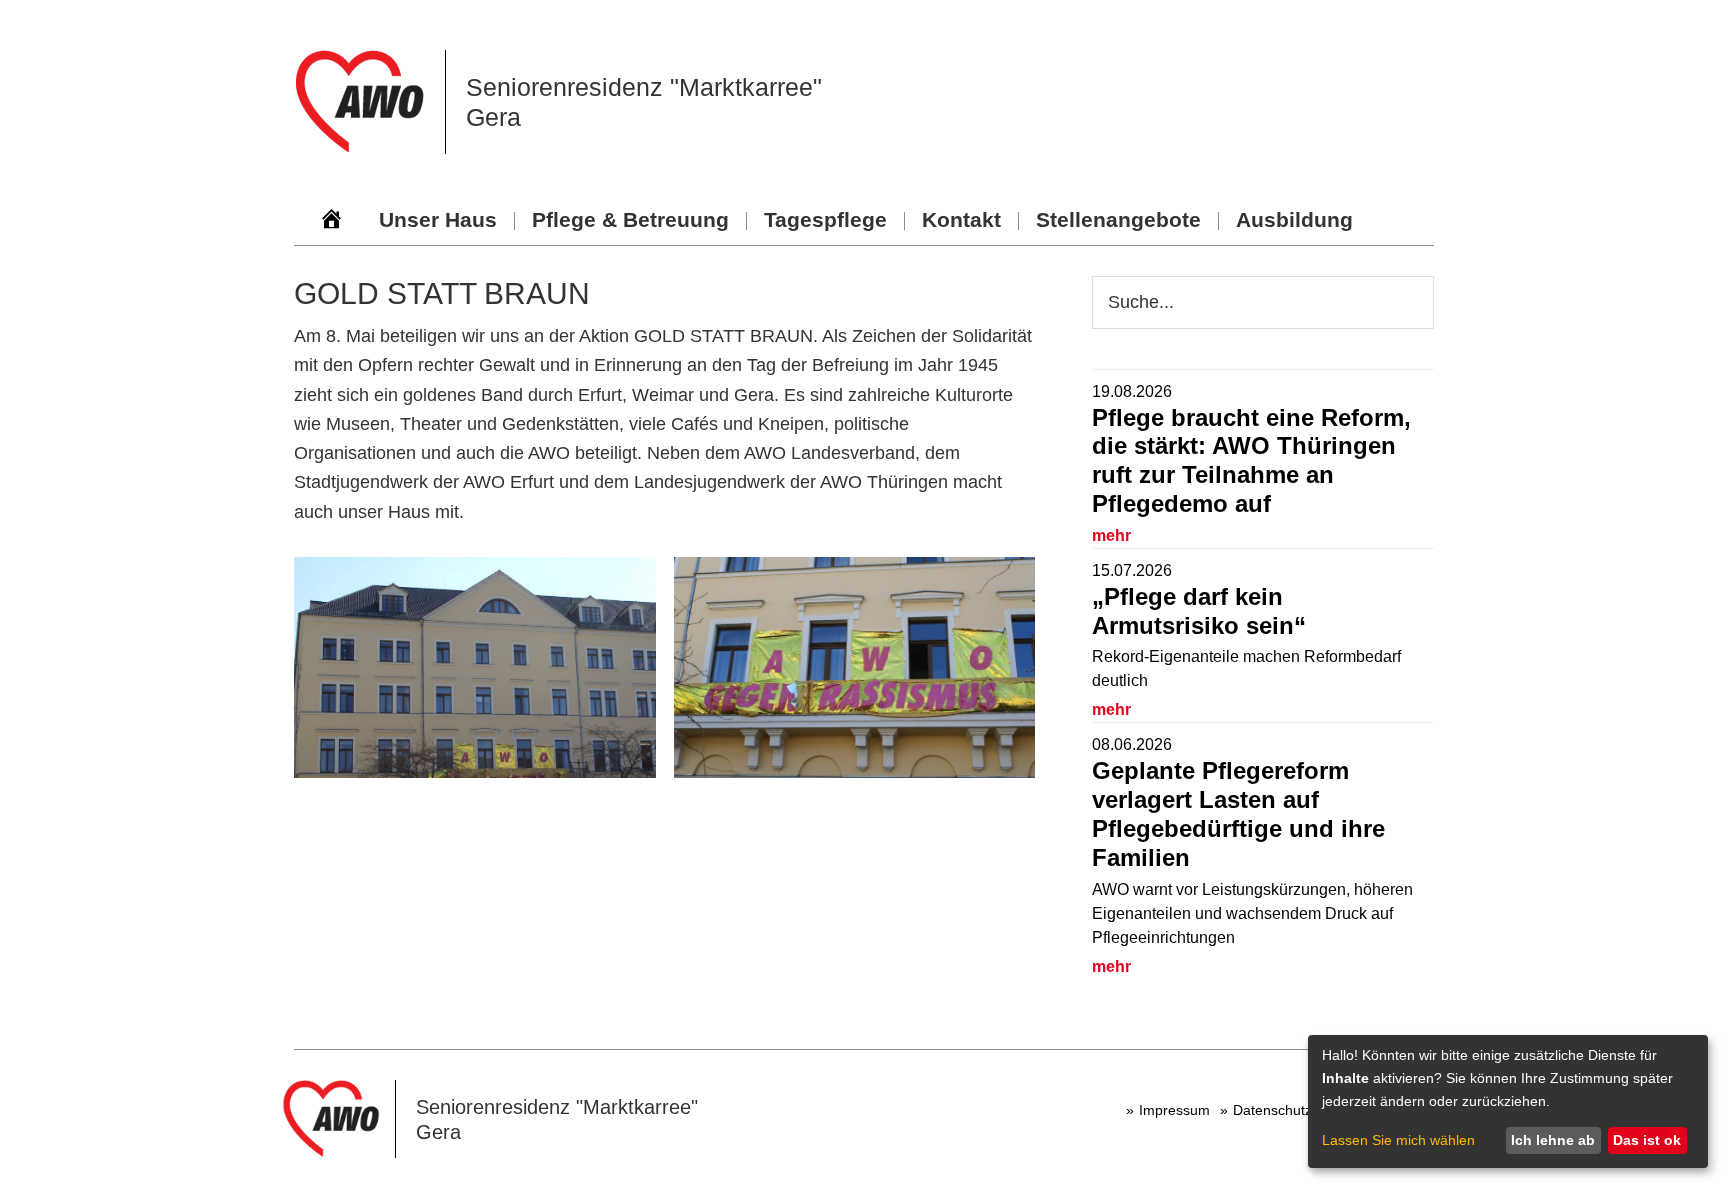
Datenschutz (1272, 1110)
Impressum (1174, 1110)
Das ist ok (1647, 1140)
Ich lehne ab (1553, 1140)
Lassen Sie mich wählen (1398, 1140)
